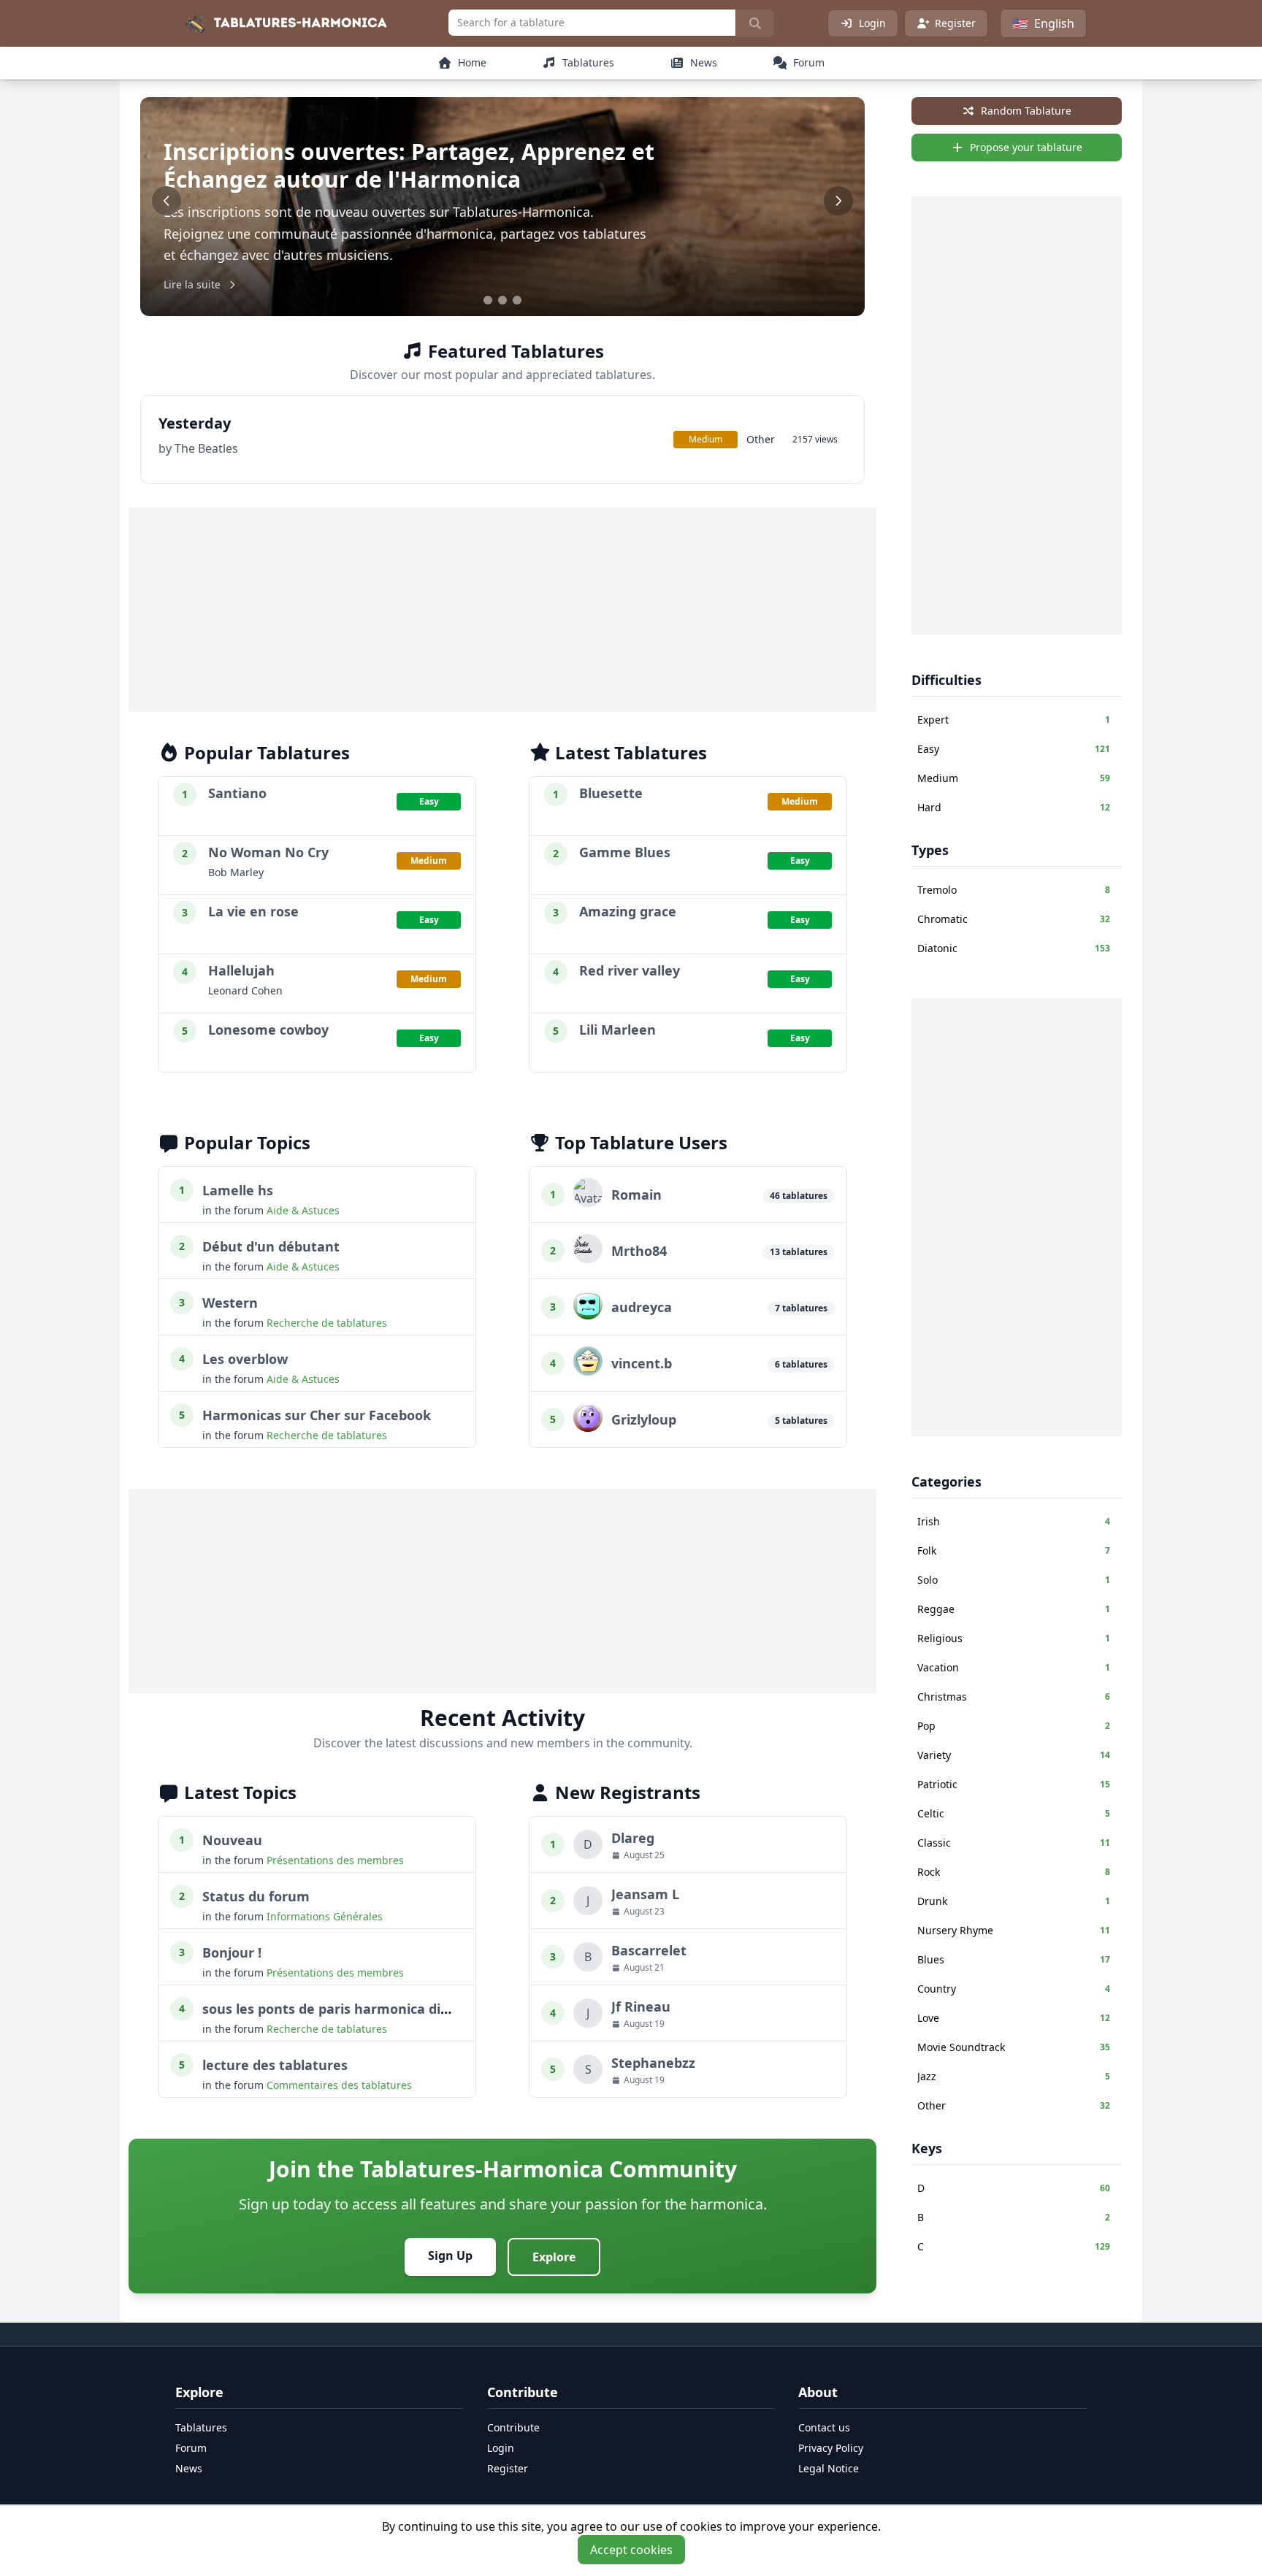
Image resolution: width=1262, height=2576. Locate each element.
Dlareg (633, 1838)
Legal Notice (829, 2468)
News (189, 2468)
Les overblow (245, 1359)
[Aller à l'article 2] (502, 300)
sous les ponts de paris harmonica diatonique (351, 2009)
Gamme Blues (625, 852)
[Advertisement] (502, 610)
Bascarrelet (649, 1950)
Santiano (237, 793)
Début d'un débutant (271, 1246)
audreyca (642, 1307)
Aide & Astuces (303, 1210)
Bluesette (611, 793)
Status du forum (256, 1896)
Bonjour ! (232, 1952)
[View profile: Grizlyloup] (588, 1427)
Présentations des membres (335, 1860)
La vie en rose (253, 911)
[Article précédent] (167, 201)
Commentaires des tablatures (339, 2085)
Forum (191, 2448)
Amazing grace (628, 911)
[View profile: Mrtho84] (588, 1259)
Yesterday (195, 423)
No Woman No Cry (268, 852)
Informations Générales (325, 1916)
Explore (554, 2257)
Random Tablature (1026, 111)
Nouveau (232, 1840)
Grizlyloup (644, 1419)
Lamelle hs (238, 1190)
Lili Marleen (617, 1030)
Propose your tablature (1026, 147)
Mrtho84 (639, 1251)
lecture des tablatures (275, 2065)
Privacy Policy (831, 2448)
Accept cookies (631, 2550)
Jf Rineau (641, 2006)
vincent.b (642, 1363)
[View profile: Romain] (588, 1203)
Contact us (824, 2427)
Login (872, 23)
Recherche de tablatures (327, 1323)
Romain (636, 1195)
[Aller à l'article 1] (488, 300)
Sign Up (450, 2255)
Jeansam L (645, 1894)
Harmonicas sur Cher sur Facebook (317, 1415)
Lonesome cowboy (268, 1030)
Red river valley (630, 970)
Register (955, 23)
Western (230, 1303)
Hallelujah (241, 970)
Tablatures (201, 2427)
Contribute (513, 2427)
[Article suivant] (838, 201)
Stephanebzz (653, 2063)
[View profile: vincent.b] (588, 1371)
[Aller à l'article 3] (517, 300)
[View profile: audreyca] (588, 1315)
